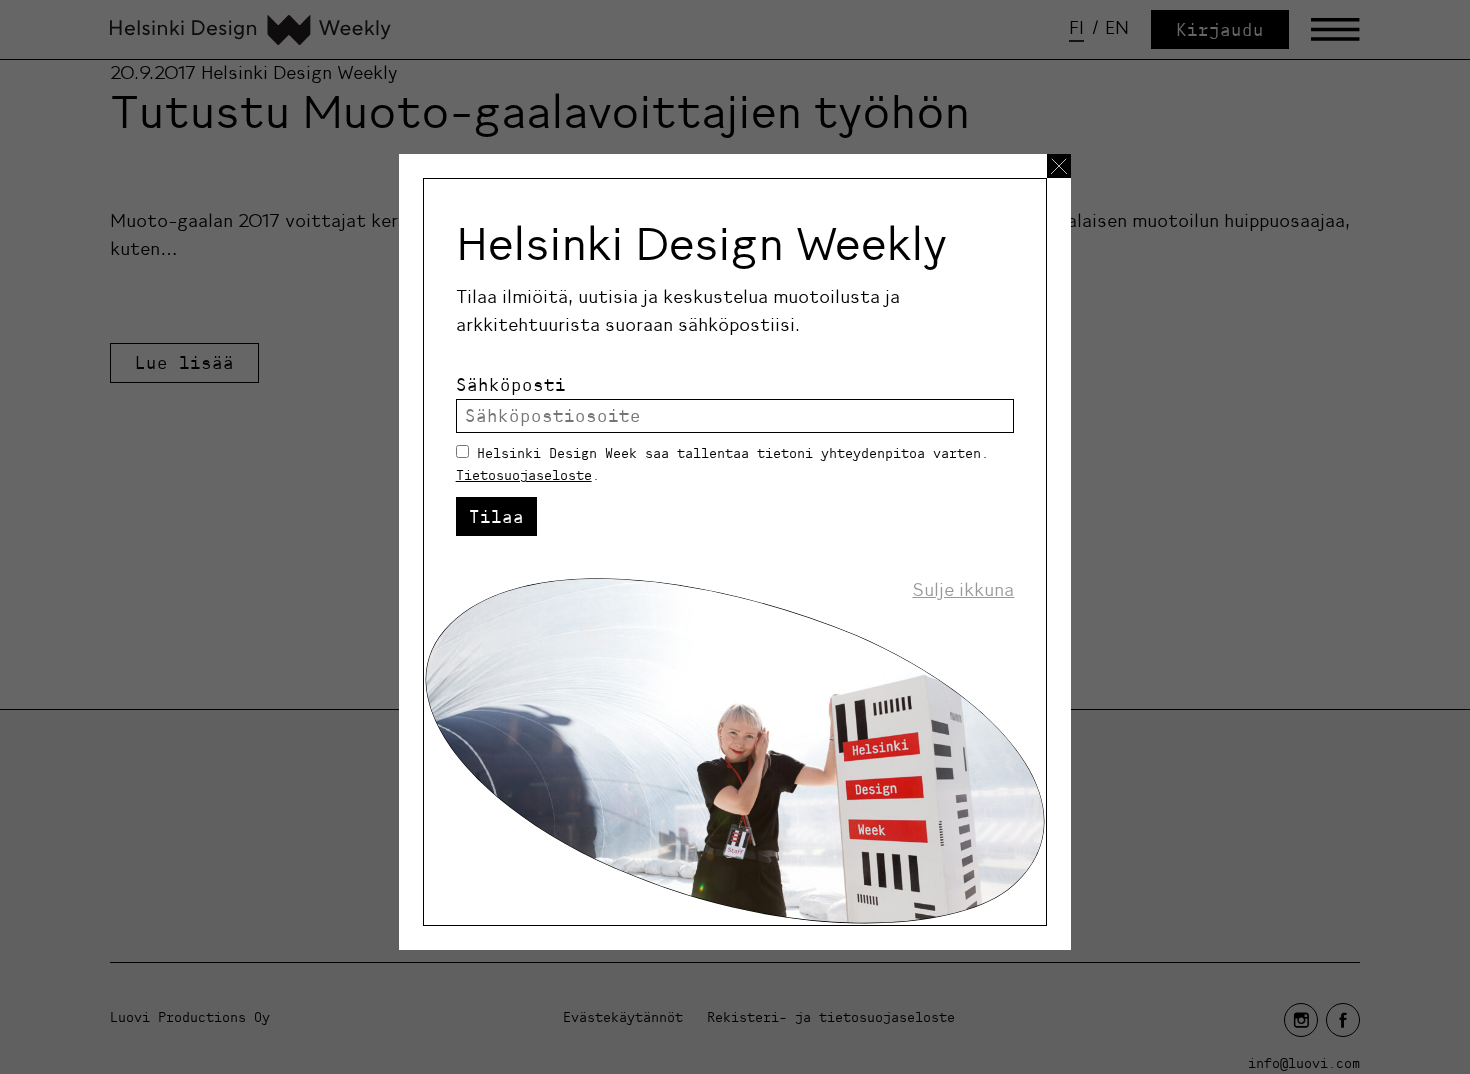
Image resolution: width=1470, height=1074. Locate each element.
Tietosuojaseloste (524, 475)
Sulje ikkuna (963, 590)
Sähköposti (511, 384)
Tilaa (496, 516)
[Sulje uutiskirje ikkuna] (1059, 166)
